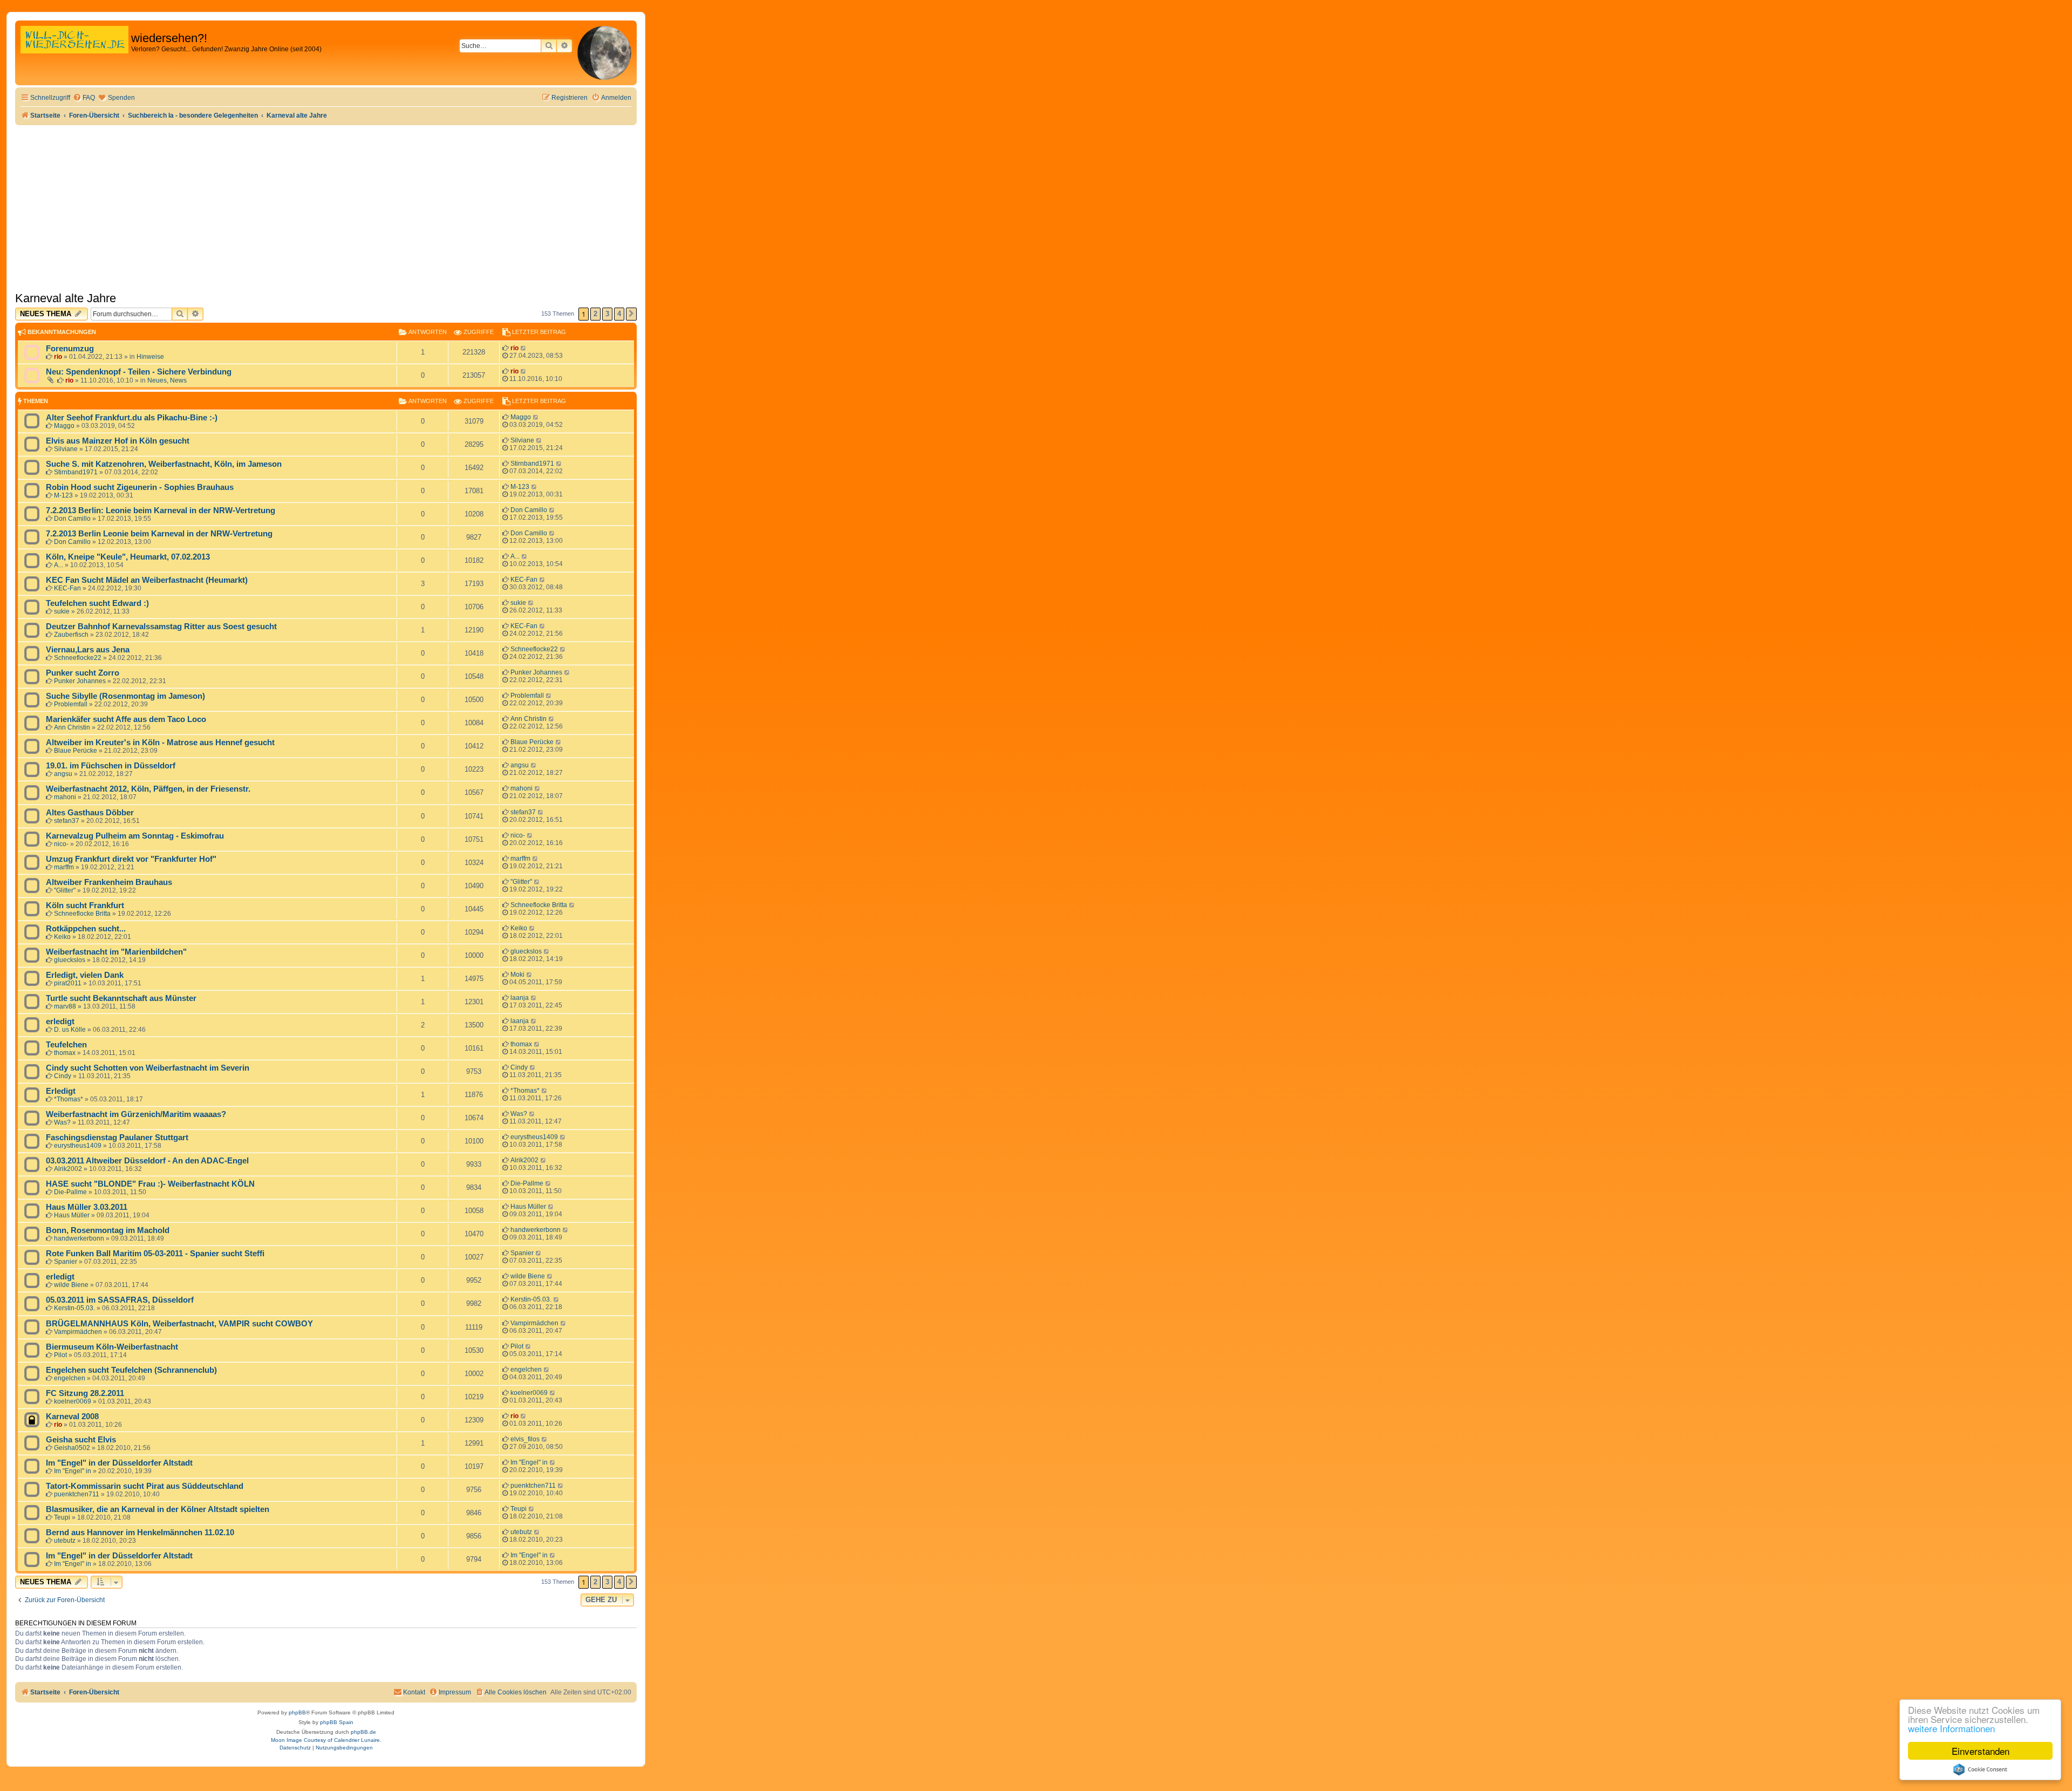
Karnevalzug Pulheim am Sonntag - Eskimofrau (135, 836)
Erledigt (61, 1091)
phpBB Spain (337, 1722)
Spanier (66, 1262)
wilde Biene (71, 1285)
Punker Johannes (80, 681)
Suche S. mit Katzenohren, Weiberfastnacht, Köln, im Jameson (164, 464)
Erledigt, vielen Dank (85, 975)
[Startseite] (74, 51)
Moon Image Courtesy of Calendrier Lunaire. (326, 1740)
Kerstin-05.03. (74, 1308)
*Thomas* (69, 1099)
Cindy (63, 1076)
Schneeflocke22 (78, 658)
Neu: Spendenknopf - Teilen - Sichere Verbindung (139, 372)
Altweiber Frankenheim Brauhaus (109, 882)
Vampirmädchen (78, 1332)
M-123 (63, 495)
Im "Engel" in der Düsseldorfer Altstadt (119, 1463)
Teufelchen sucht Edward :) (97, 603)
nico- (61, 844)
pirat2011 (68, 983)
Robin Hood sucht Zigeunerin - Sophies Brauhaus (140, 487)
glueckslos (70, 960)
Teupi (62, 1517)
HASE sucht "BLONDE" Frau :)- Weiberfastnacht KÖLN (150, 1184)
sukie (62, 611)
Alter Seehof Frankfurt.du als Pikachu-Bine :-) (132, 418)
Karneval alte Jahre (66, 298)
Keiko (62, 937)
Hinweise (150, 357)
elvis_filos (525, 1439)
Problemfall (71, 704)
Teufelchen (66, 1045)
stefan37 (67, 821)
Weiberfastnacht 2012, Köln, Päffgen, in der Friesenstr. (148, 789)
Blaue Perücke (76, 751)
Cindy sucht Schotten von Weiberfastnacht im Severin (148, 1068)
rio (58, 357)
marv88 (65, 1006)
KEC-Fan (67, 588)
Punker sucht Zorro (83, 673)
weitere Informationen (1951, 1728)
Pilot (60, 1355)
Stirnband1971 (76, 472)
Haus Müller (72, 1215)
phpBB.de (363, 1732)
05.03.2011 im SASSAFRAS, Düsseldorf (120, 1300)
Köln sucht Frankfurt (85, 905)
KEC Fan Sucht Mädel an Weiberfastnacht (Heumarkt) (147, 580)
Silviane (66, 449)
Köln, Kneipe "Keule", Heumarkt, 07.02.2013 (128, 557)
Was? (62, 1122)
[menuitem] (84, 98)
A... (59, 565)
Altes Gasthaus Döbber (90, 813)
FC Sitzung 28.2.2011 (85, 1393)
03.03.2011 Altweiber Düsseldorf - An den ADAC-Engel (147, 1161)
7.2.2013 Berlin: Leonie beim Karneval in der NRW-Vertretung (161, 510)
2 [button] (595, 314)
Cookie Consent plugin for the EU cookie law (1980, 1769)
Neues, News (167, 380)
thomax (65, 1053)
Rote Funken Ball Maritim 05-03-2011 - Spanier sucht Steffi (155, 1254)
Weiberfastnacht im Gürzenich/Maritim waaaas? (136, 1114)
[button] (631, 314)
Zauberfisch (71, 635)
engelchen (70, 1378)
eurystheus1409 (78, 1146)
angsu (63, 774)
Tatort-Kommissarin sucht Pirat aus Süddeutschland (145, 1486)
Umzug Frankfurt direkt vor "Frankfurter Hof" (131, 859)
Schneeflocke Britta (82, 914)
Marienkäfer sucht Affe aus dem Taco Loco (126, 719)
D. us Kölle (70, 1030)
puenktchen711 (77, 1494)
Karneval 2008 (72, 1417)
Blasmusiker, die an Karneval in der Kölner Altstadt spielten (158, 1509)
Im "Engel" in (73, 1471)
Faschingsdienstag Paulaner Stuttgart (117, 1138)
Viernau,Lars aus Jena (88, 650)
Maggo (64, 426)
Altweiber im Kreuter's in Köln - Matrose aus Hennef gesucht (160, 743)
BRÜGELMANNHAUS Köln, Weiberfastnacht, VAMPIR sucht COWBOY (179, 1324)
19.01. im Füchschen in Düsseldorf (111, 766)
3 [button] (607, 314)
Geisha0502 (72, 1448)
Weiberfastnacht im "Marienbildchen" (116, 952)
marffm (64, 867)
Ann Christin (72, 727)
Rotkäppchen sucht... (86, 929)
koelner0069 (73, 1401)
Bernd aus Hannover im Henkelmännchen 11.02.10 (140, 1533)
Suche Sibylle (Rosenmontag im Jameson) (125, 696)
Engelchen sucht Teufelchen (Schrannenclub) (131, 1370)
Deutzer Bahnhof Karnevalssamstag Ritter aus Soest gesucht (161, 626)
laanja (520, 998)
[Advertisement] (326, 206)
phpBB (297, 1712)
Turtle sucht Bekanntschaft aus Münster (121, 998)
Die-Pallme (70, 1192)
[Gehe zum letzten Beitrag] (524, 348)
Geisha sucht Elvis (81, 1440)
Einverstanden (1981, 1751)
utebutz (65, 1541)
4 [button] (619, 314)
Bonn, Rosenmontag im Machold (108, 1230)
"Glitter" (65, 890)
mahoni (65, 797)
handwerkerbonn (79, 1238)
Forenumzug (70, 349)
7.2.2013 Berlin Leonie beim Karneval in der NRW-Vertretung (159, 534)
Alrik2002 (68, 1169)
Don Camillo (72, 519)
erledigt (60, 1022)
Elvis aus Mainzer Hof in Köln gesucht (118, 441)
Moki (517, 975)
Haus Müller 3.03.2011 (87, 1207)
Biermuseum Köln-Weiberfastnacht (112, 1347)
